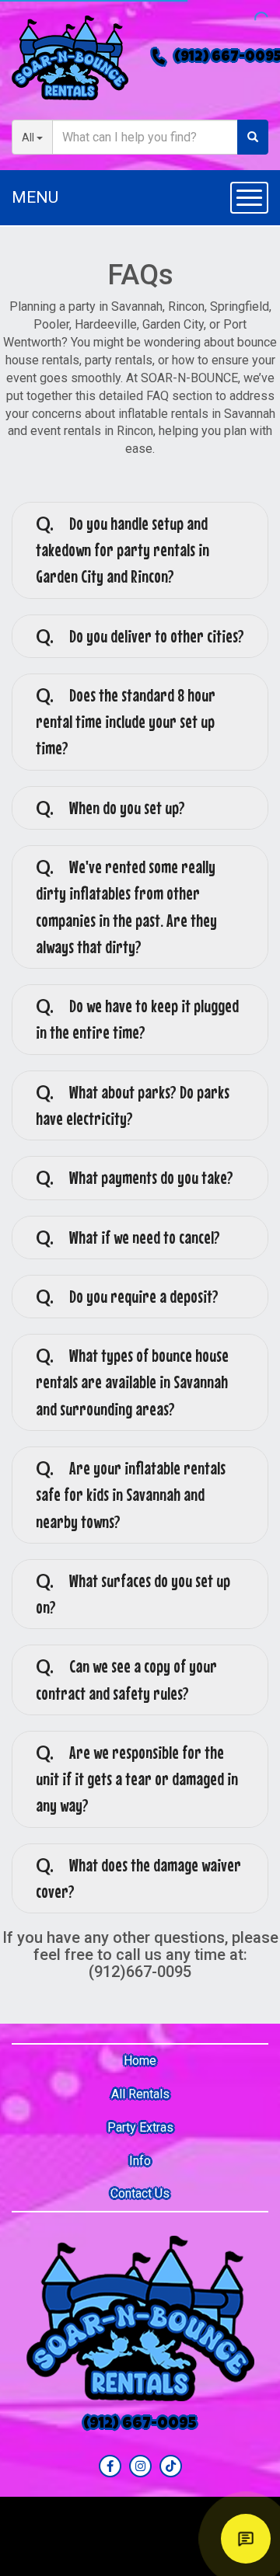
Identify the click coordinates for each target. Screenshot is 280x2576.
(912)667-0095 (140, 1972)
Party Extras (140, 2127)
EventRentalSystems (171, 2536)
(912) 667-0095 (140, 2425)
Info (140, 2161)
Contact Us (140, 2193)
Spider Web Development (177, 2557)
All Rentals (140, 2094)
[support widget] (246, 2539)
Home (140, 2061)
